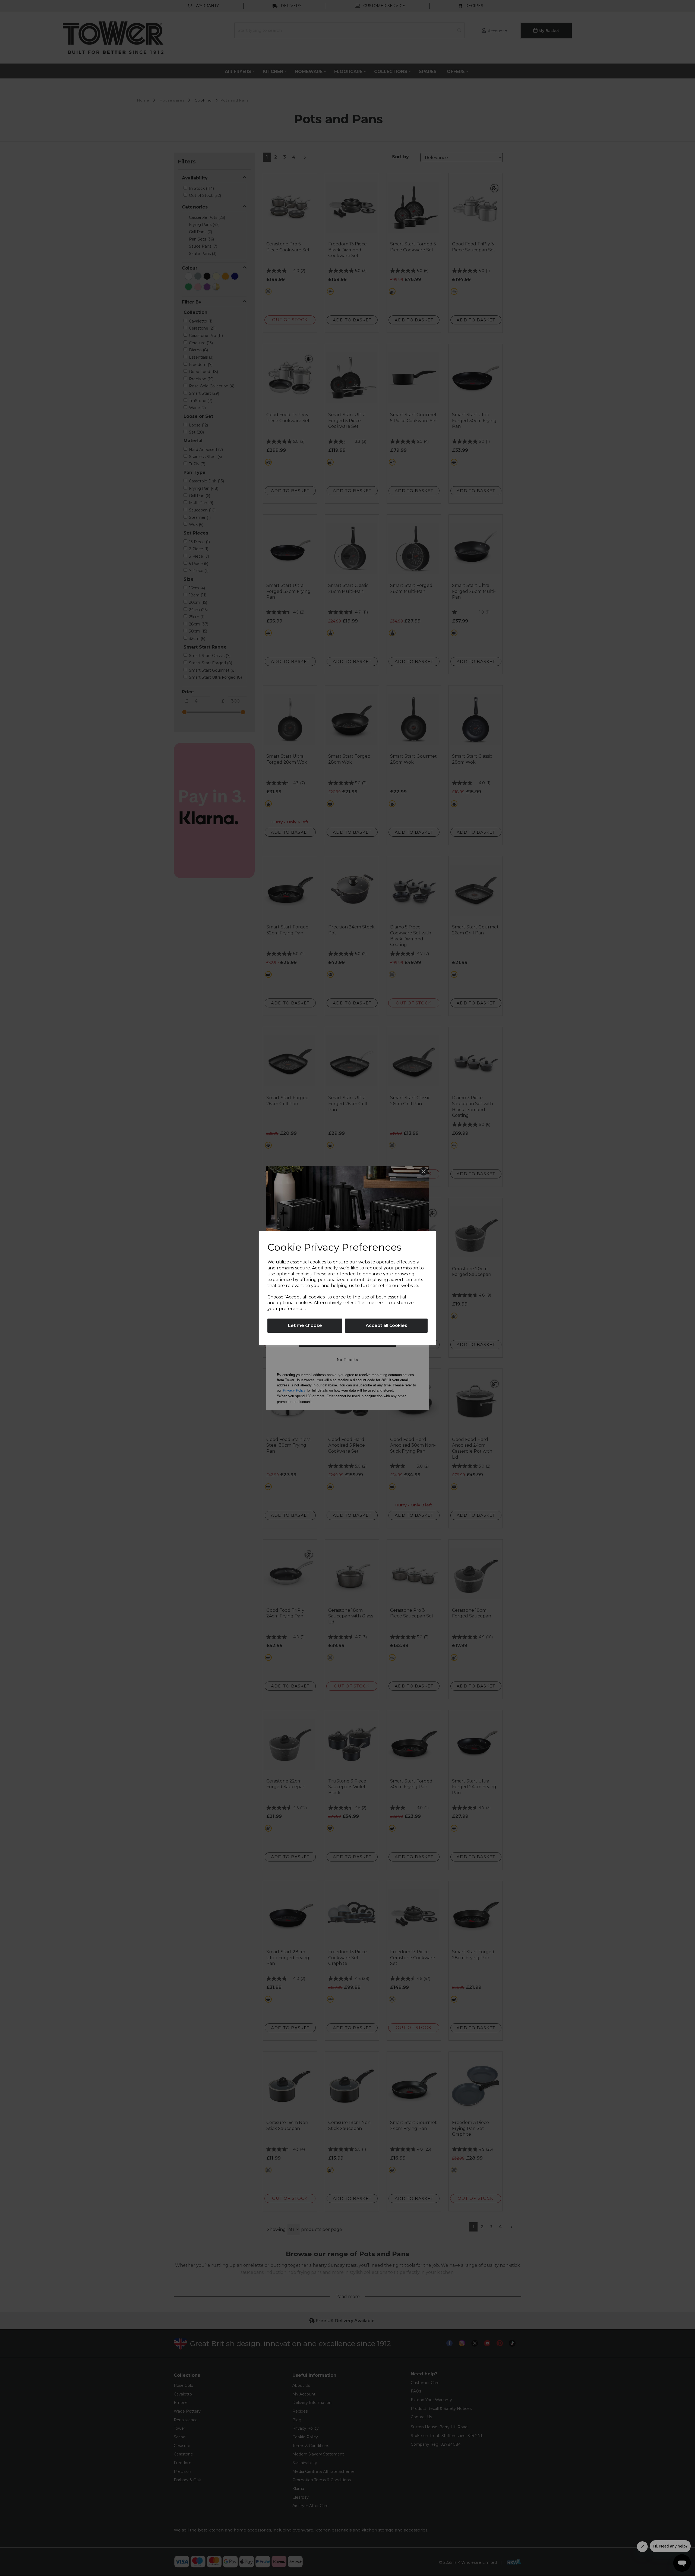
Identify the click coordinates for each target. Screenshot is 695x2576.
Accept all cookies (386, 1325)
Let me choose (305, 1325)
